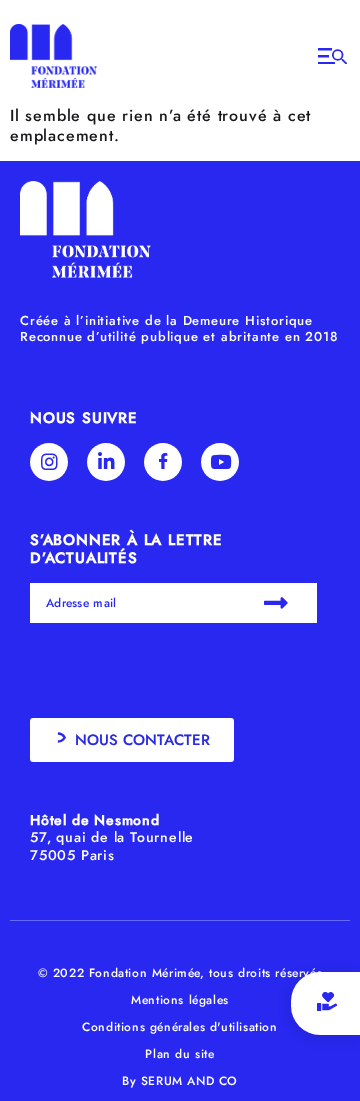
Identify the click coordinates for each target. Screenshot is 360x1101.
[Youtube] (220, 462)
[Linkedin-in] (106, 462)
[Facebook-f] (163, 462)
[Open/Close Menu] (332, 56)
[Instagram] (49, 462)
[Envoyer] (278, 603)
